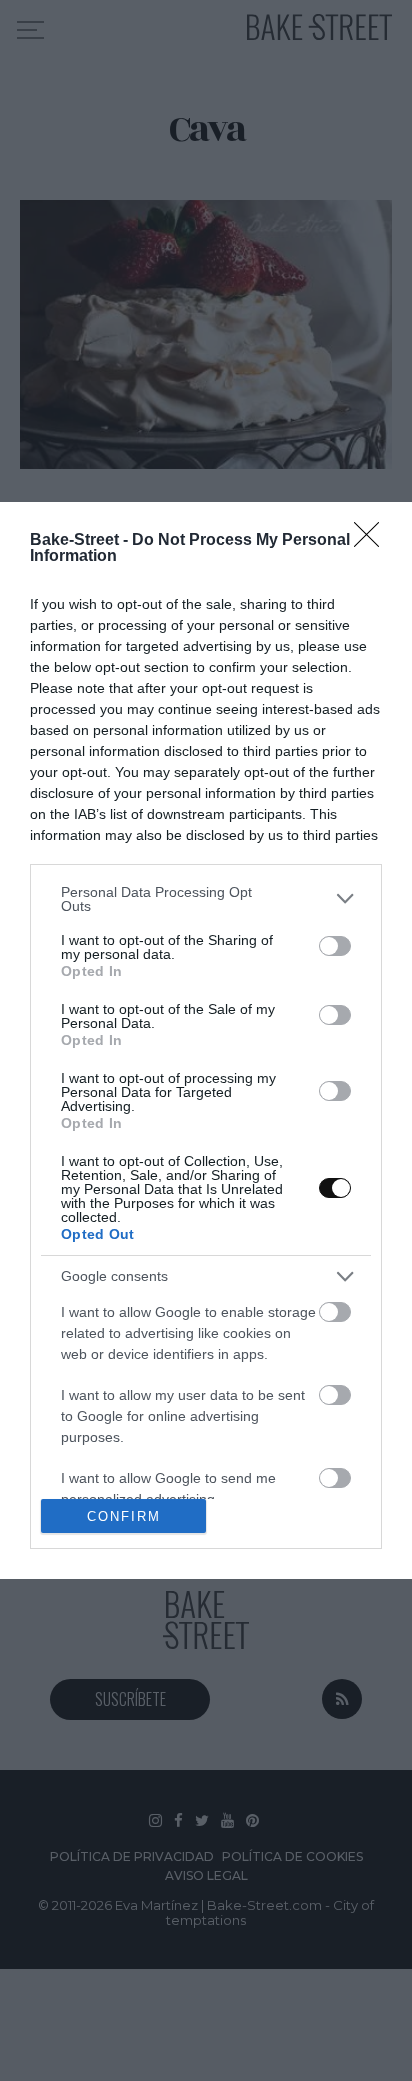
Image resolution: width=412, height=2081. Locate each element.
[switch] (335, 946)
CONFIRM (124, 1516)
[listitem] (206, 899)
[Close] (373, 541)
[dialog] (206, 1040)
